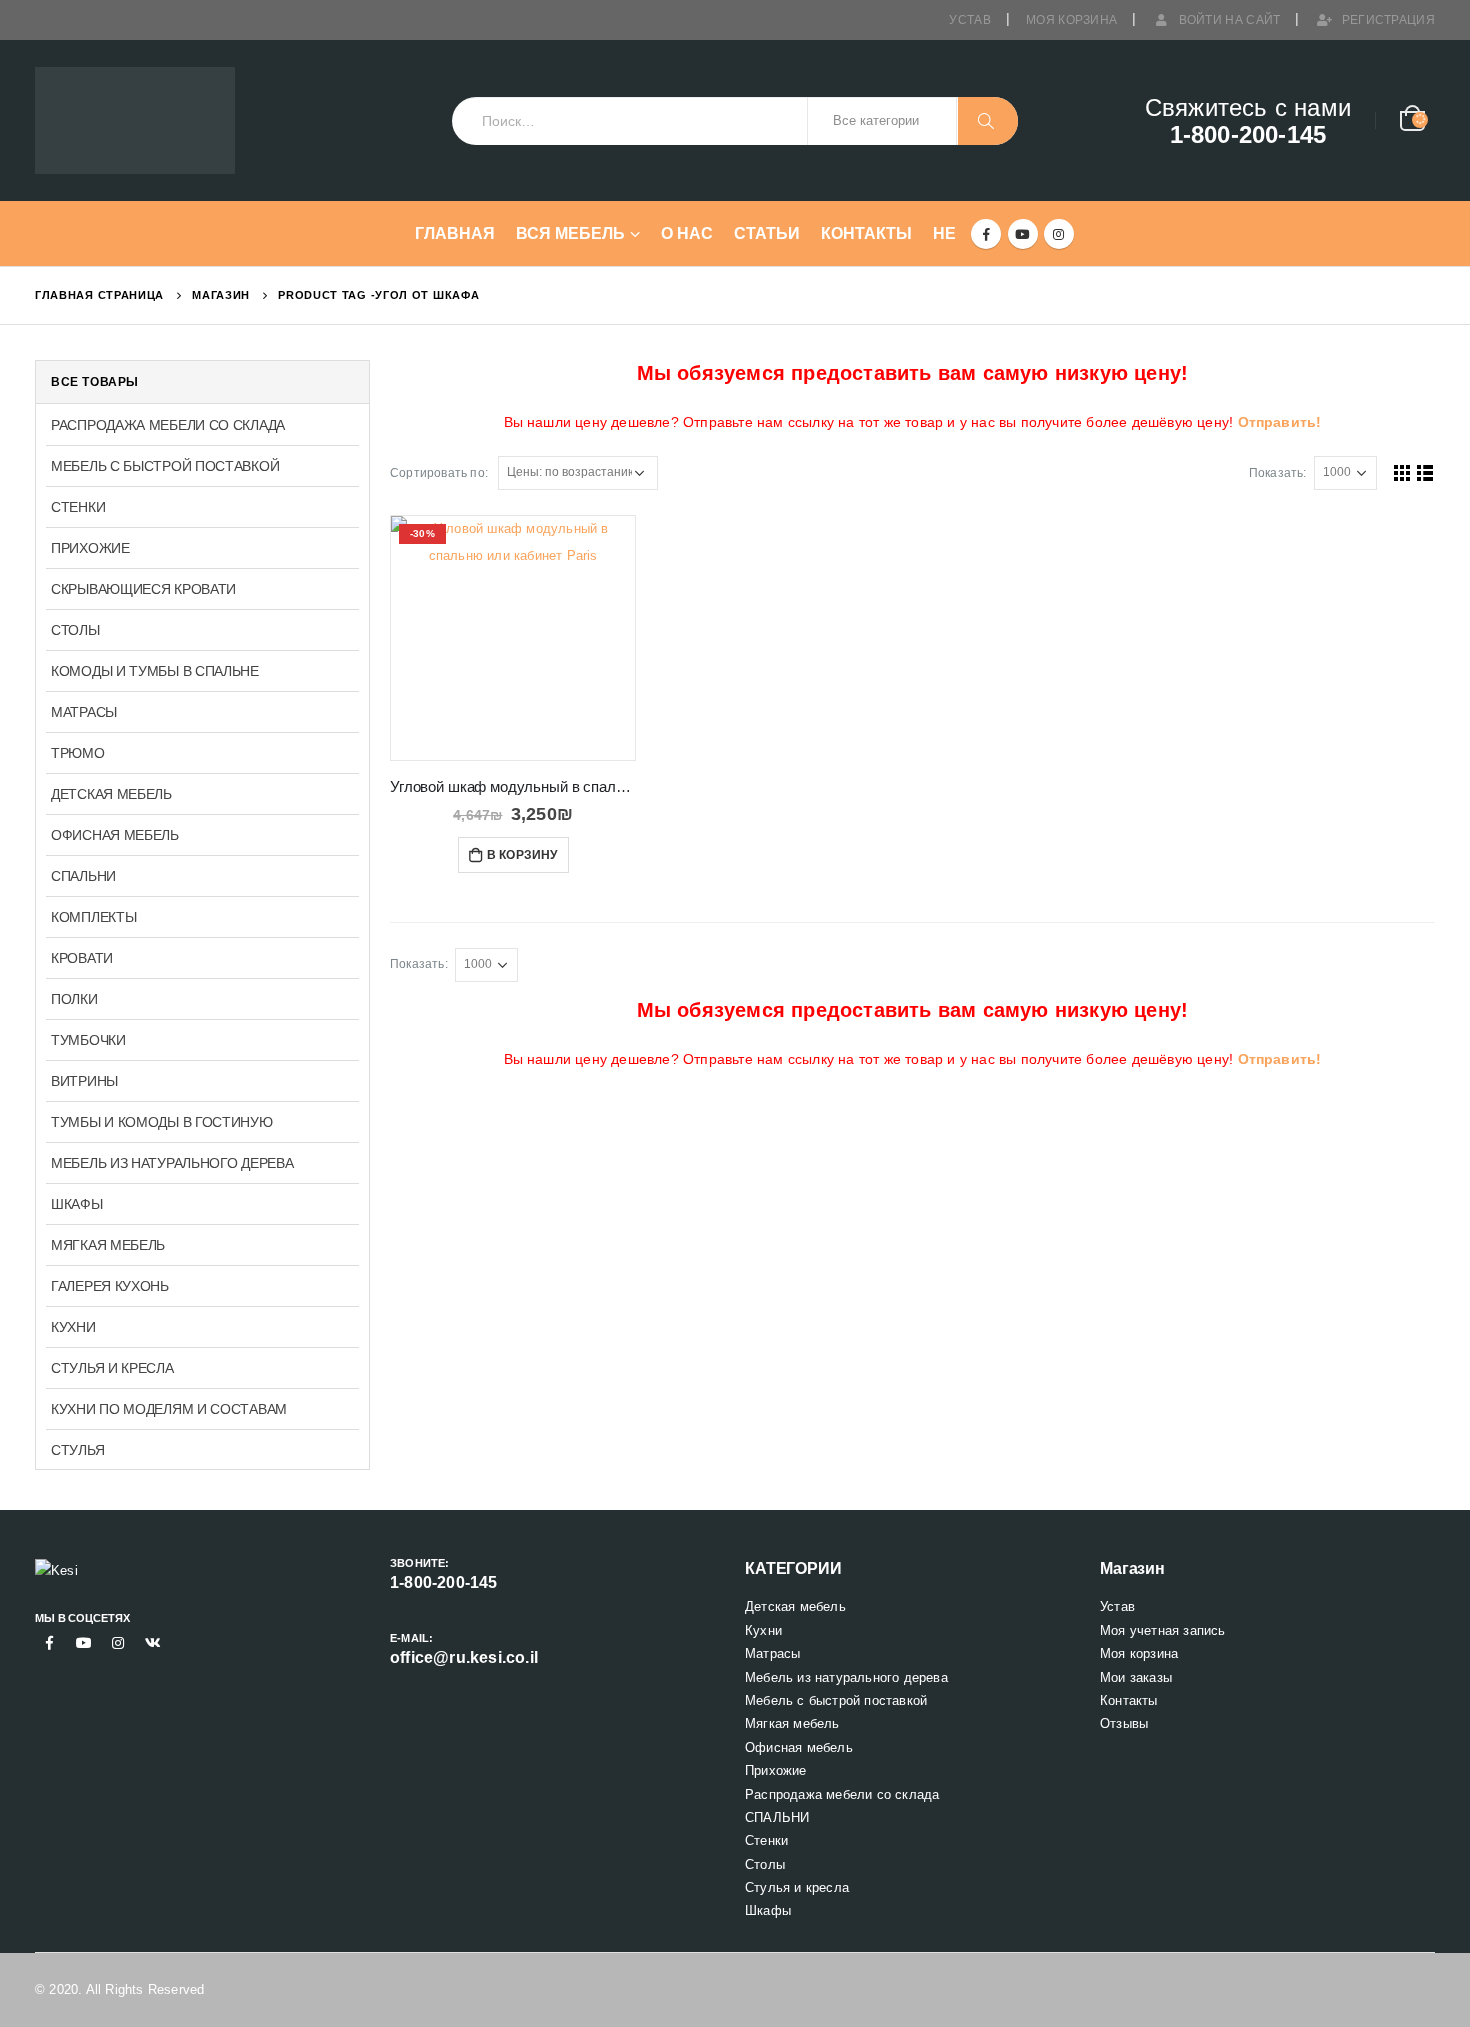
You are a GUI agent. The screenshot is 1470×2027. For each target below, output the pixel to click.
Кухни (73, 1327)
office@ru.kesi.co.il (464, 1657)
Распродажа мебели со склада (168, 425)
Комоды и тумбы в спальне (155, 671)
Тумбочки (88, 1040)
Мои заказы (1136, 1677)
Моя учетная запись (1163, 1630)
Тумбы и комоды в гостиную (162, 1122)
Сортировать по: (439, 473)
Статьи (767, 233)
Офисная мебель (115, 835)
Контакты (866, 233)
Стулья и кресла (112, 1368)
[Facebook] (986, 234)
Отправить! (1280, 422)
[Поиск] (988, 121)
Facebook (50, 1643)
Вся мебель (570, 233)
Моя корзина (1071, 20)
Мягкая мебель (108, 1245)
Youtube (84, 1643)
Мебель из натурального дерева (172, 1163)
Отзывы (1124, 1723)
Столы (75, 630)
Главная (455, 233)
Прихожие (90, 548)
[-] (135, 120)
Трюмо (78, 753)
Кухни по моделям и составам (169, 1409)
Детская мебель (111, 794)
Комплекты (93, 917)
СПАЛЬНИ (83, 876)
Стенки (78, 507)
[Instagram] (1059, 234)
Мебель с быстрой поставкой (165, 466)
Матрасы (84, 712)
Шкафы (77, 1204)
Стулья (77, 1450)
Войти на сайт (1230, 20)
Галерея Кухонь (110, 1286)
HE (944, 233)
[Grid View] (1402, 472)
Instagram (118, 1643)
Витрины (84, 1081)
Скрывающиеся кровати (143, 589)
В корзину (522, 855)
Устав (970, 20)
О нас (687, 233)
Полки (74, 999)
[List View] (1425, 472)
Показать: (1278, 473)
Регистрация (1388, 20)
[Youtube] (1023, 234)
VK (153, 1643)
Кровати (82, 958)
